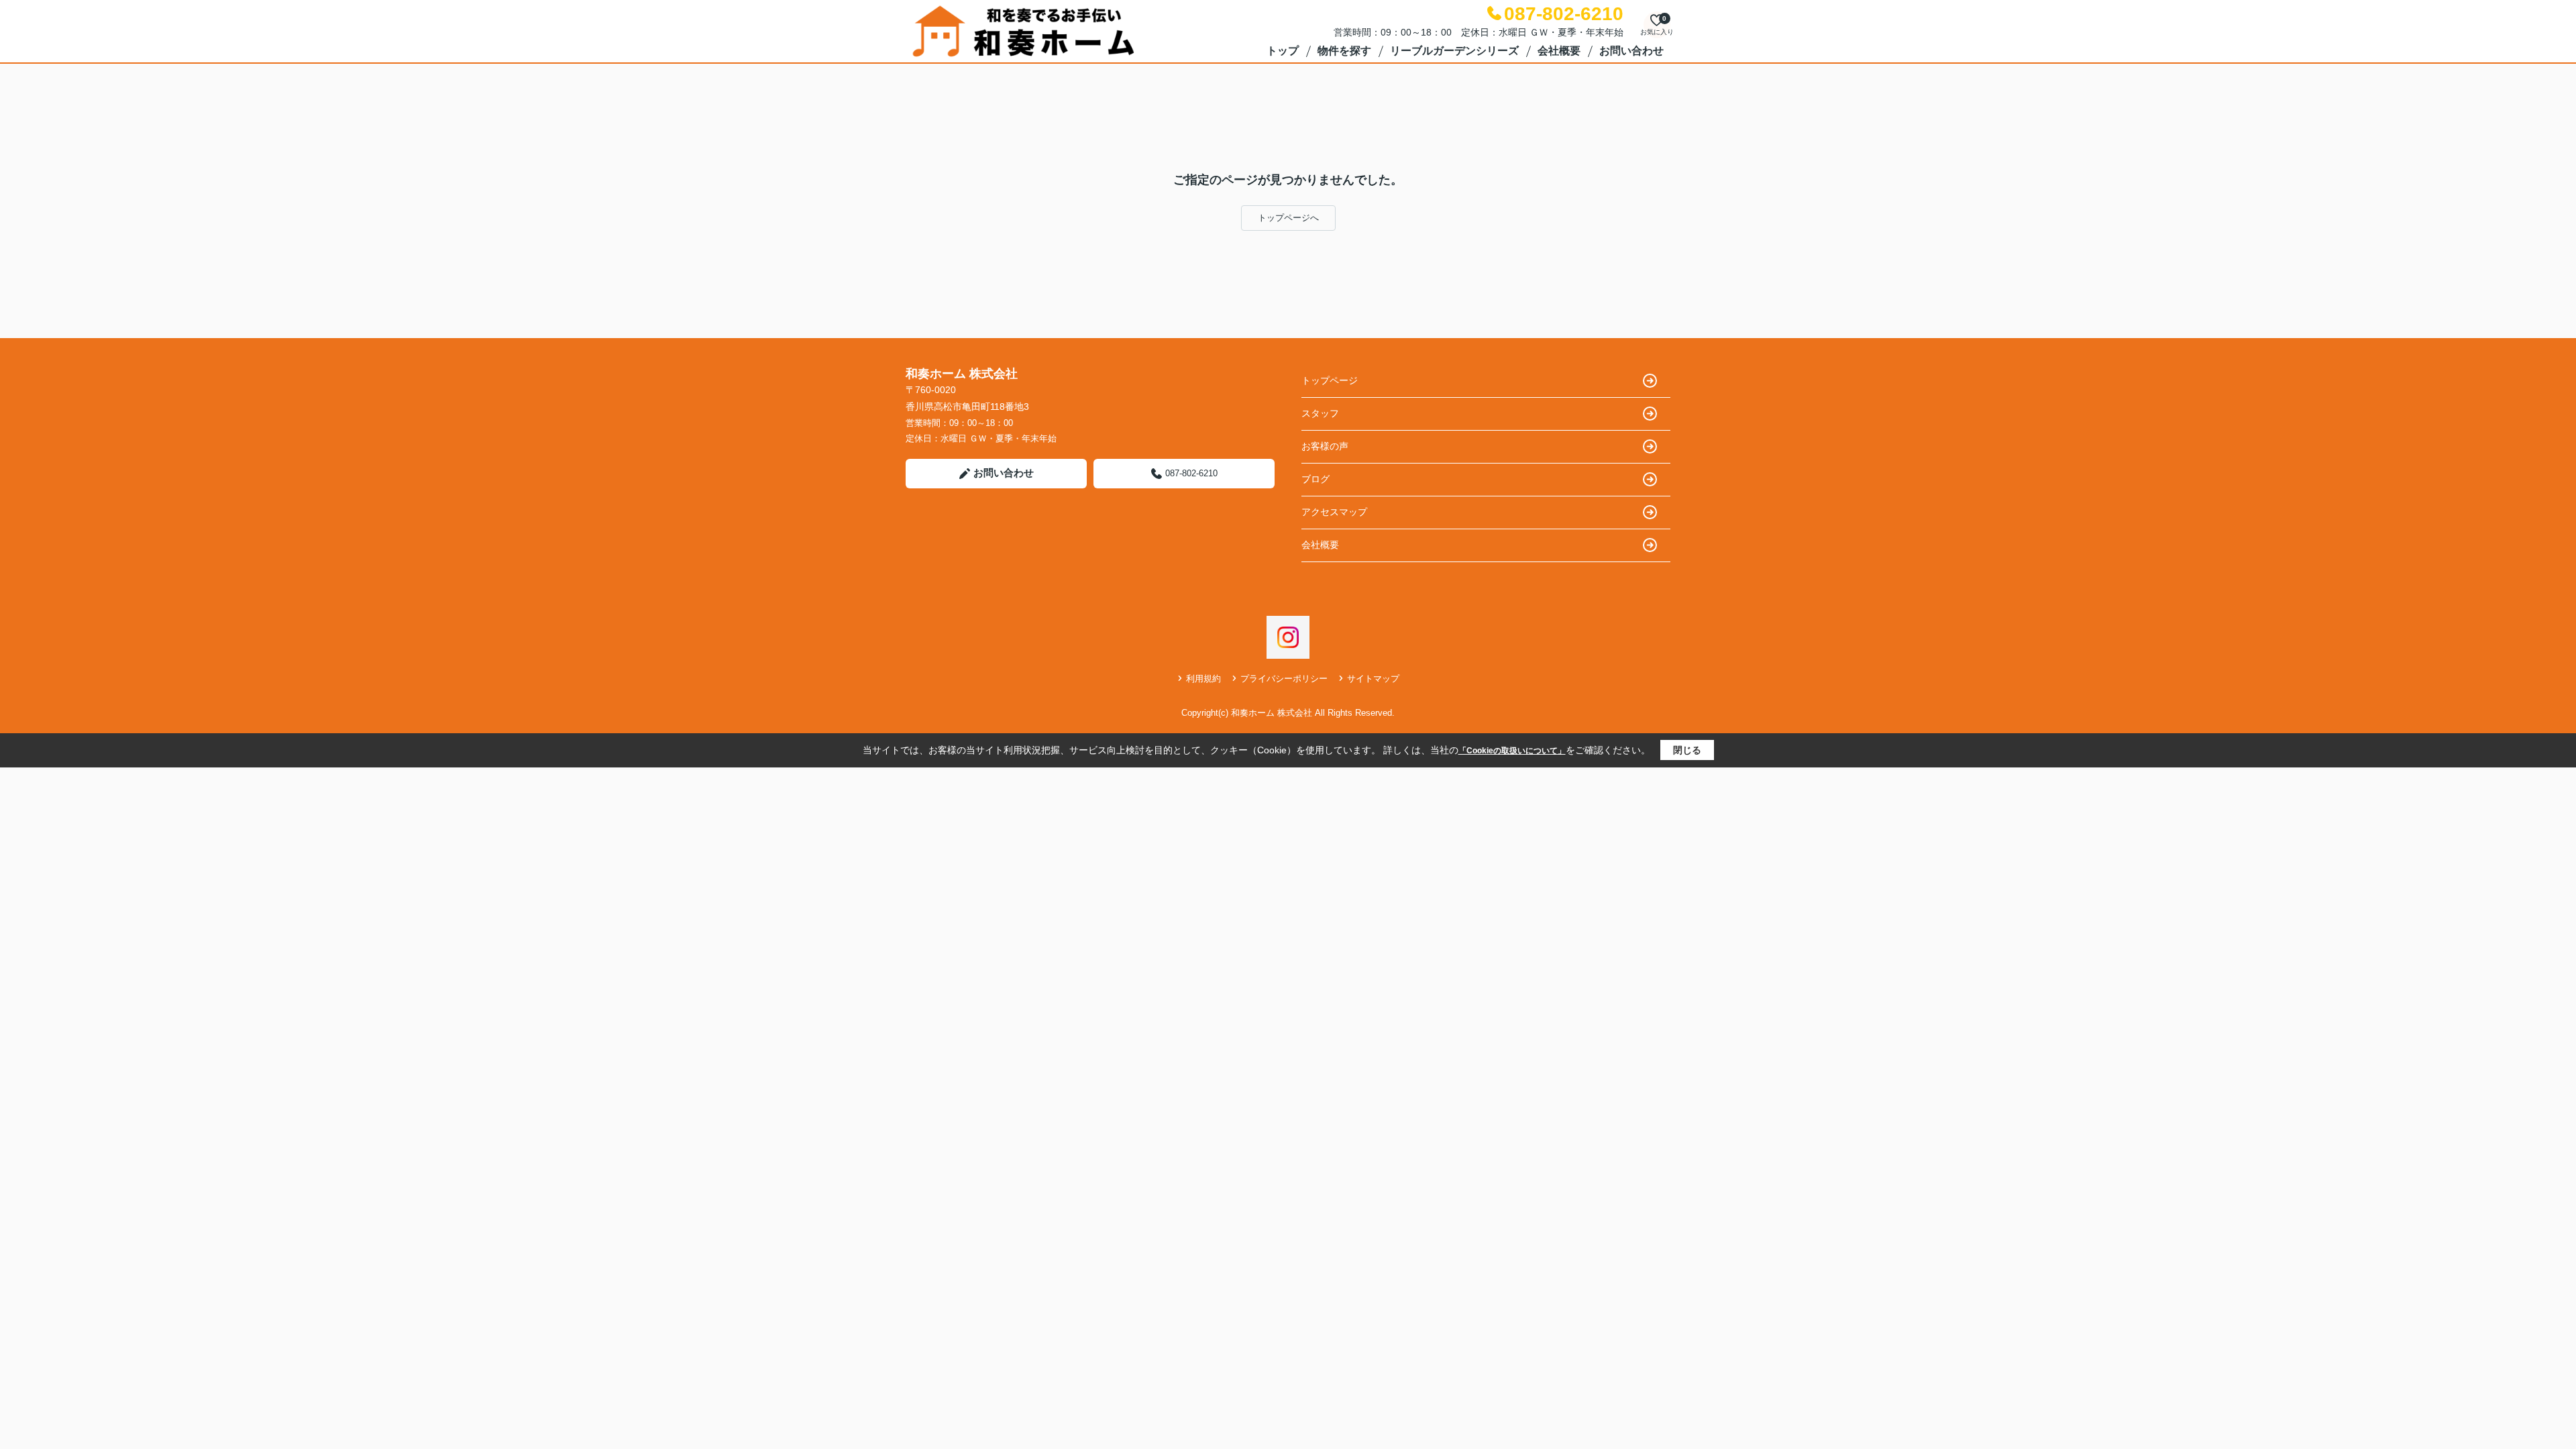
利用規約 (1203, 679)
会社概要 (1559, 51)
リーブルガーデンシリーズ (1454, 51)
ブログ (1316, 479)
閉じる (1687, 750)
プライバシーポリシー (1284, 679)
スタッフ (1320, 413)
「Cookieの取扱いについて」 (1512, 751)
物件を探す (1344, 51)
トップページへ (1288, 218)
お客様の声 (1325, 446)
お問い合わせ (1631, 51)
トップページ (1330, 380)
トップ (1283, 51)
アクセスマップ (1334, 512)
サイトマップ (1373, 679)
